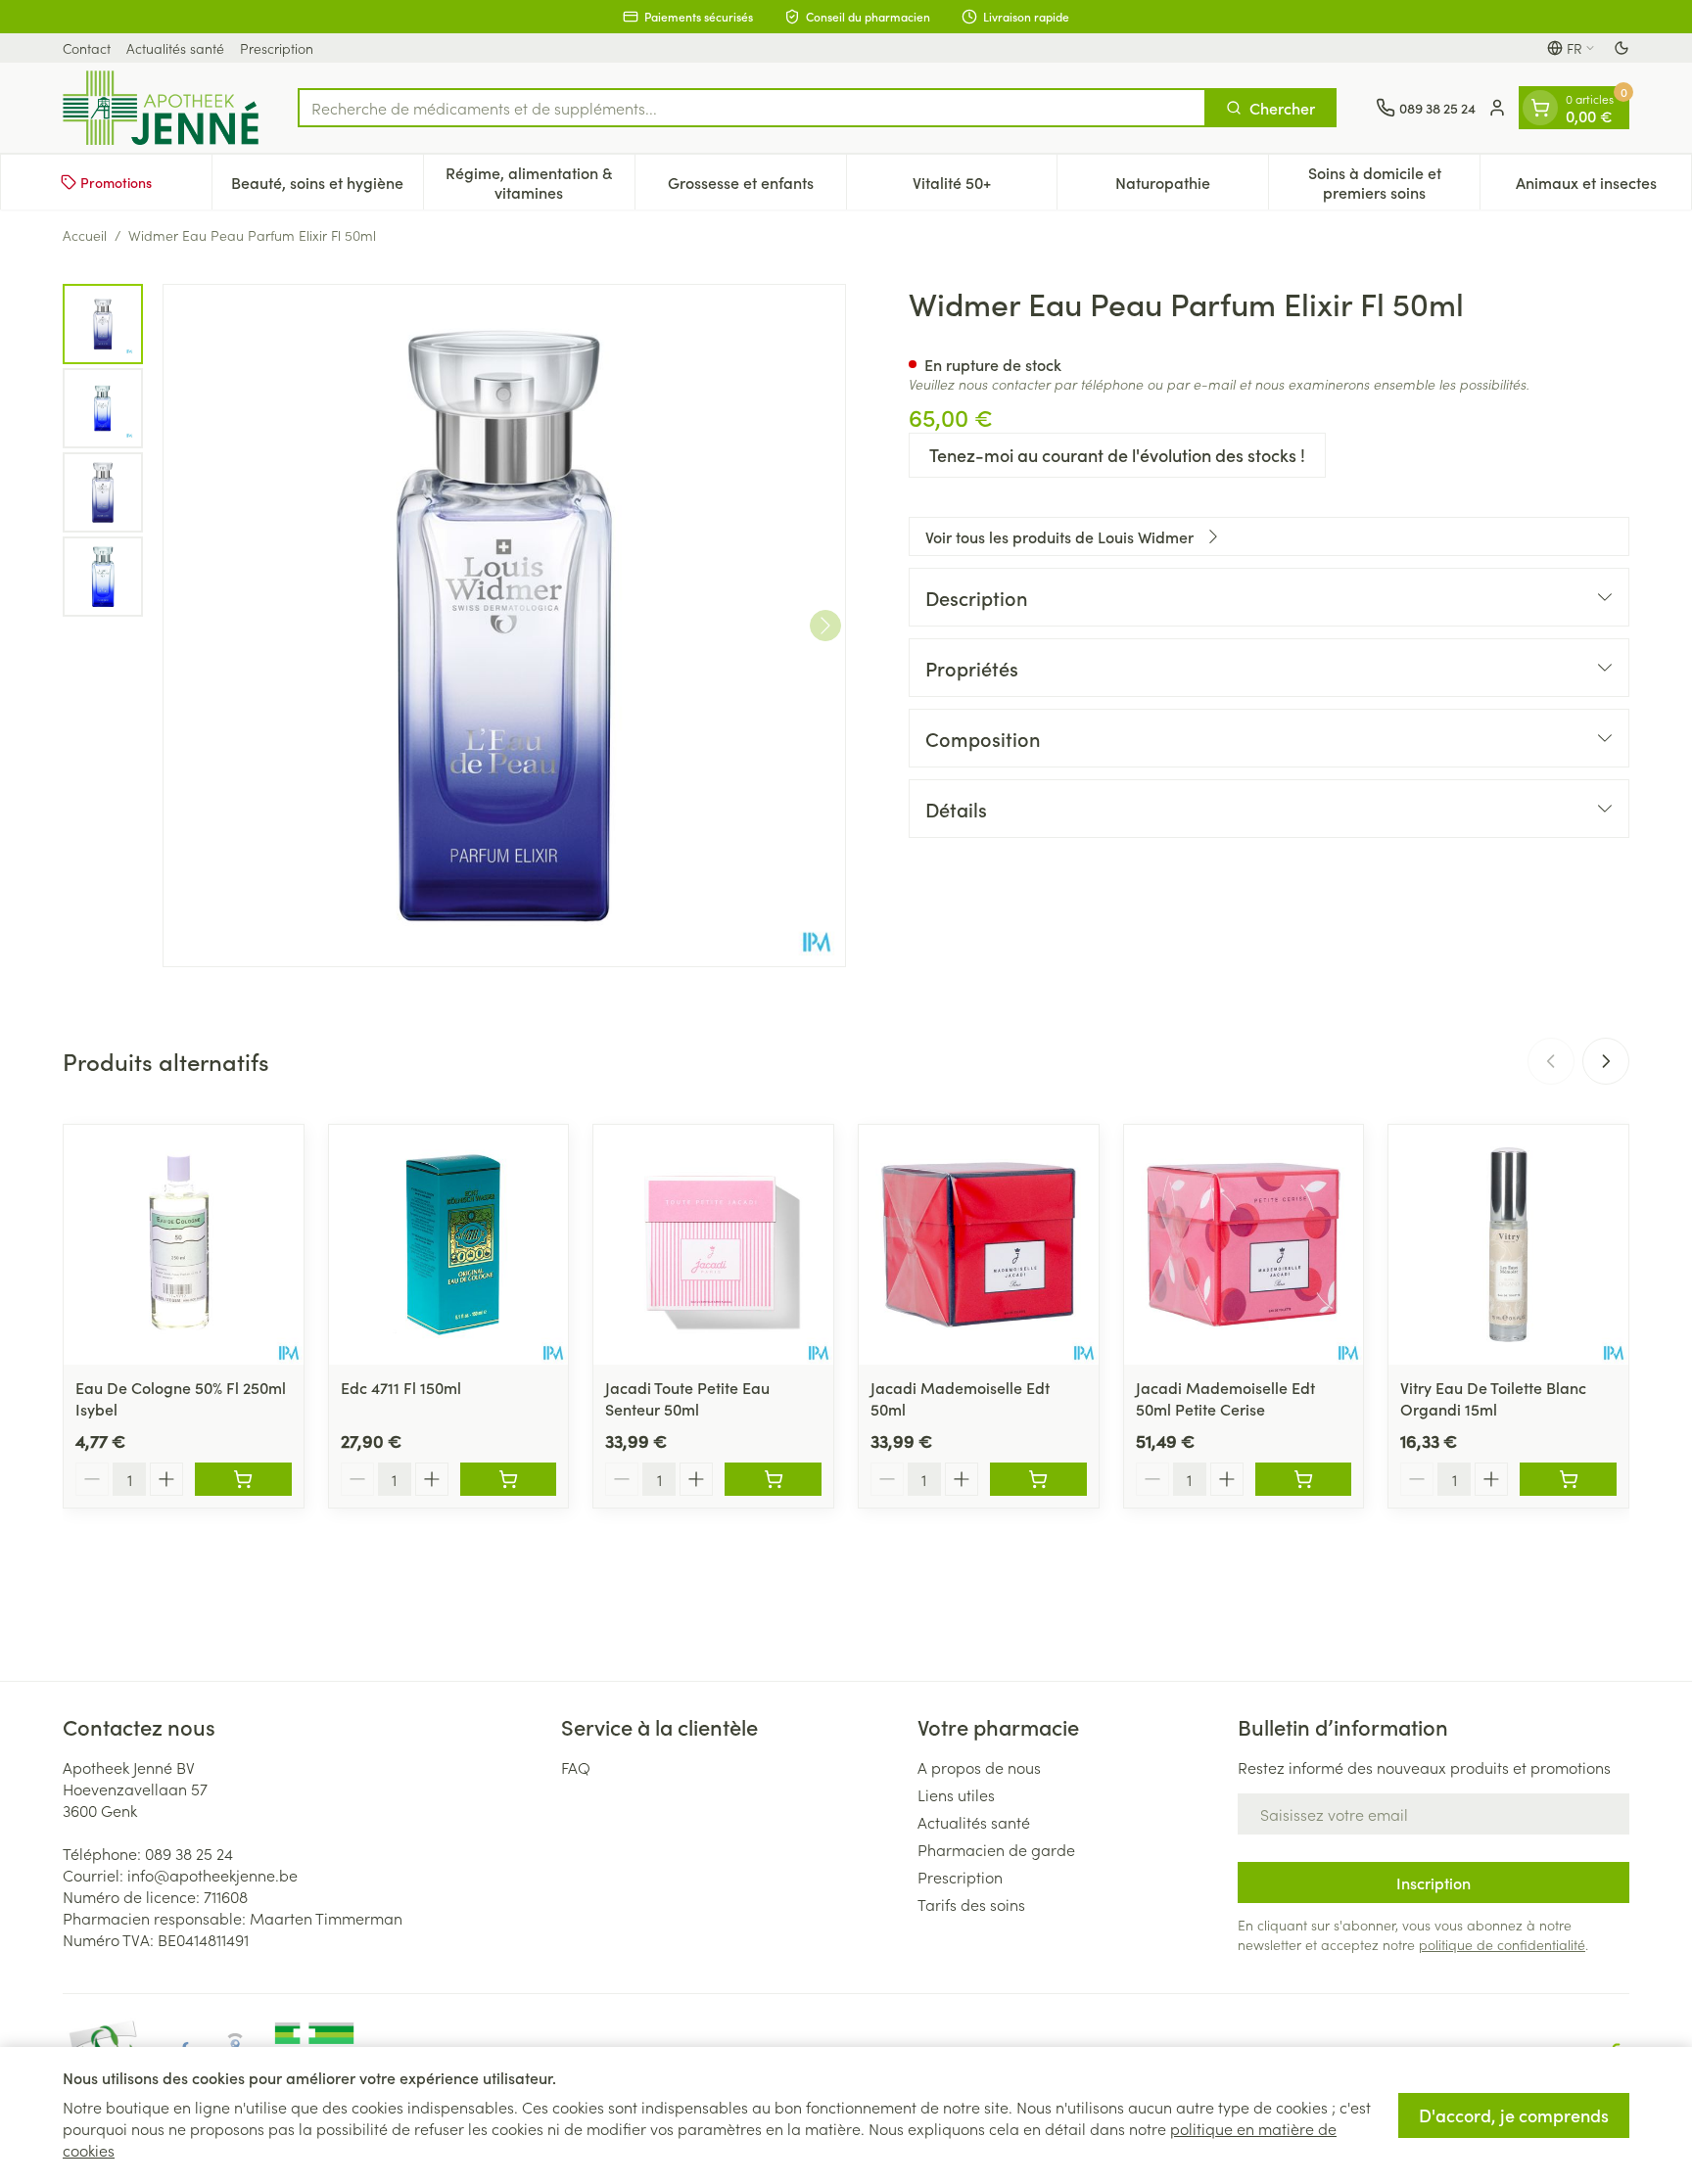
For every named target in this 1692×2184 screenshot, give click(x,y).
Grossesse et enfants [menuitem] (757, 187)
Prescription (277, 48)
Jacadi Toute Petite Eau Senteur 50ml (687, 1398)
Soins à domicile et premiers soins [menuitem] (1394, 182)
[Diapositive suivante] (1606, 1061)
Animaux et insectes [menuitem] (1603, 187)
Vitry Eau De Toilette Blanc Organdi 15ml (1493, 1398)
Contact (87, 48)
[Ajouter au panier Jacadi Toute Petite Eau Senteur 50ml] (773, 1479)
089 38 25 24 (189, 1853)
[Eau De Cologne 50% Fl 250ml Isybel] (184, 1245)
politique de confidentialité (1502, 1944)
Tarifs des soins (971, 1904)
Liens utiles (956, 1794)
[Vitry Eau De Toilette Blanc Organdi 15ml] (1508, 1245)
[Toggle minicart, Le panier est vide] (1540, 108)
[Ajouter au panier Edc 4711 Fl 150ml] (509, 1479)
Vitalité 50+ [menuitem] (985, 187)
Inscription (1433, 1882)
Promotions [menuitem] (116, 182)
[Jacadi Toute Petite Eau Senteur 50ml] (713, 1245)
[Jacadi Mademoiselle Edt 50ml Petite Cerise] (1244, 1245)
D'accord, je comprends (1514, 2115)
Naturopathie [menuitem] (1192, 187)
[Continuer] (825, 626)
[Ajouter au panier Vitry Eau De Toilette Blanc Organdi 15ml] (1568, 1479)
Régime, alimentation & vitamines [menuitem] (540, 182)
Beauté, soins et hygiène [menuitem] (327, 187)
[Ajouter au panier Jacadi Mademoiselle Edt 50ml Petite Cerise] (1304, 1479)
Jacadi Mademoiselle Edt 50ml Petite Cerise (1225, 1398)
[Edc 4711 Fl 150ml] (449, 1245)
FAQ (576, 1767)
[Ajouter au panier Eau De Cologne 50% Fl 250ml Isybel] (243, 1479)
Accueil (85, 235)
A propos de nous (979, 1767)
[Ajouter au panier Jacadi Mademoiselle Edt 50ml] (1038, 1479)
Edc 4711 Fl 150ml (401, 1387)
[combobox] (752, 108)
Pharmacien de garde (996, 1849)
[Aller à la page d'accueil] (161, 108)
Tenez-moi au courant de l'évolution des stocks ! (1117, 455)
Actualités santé (175, 48)
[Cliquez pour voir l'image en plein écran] (504, 626)
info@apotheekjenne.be (212, 1875)
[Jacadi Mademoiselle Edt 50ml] (979, 1245)
